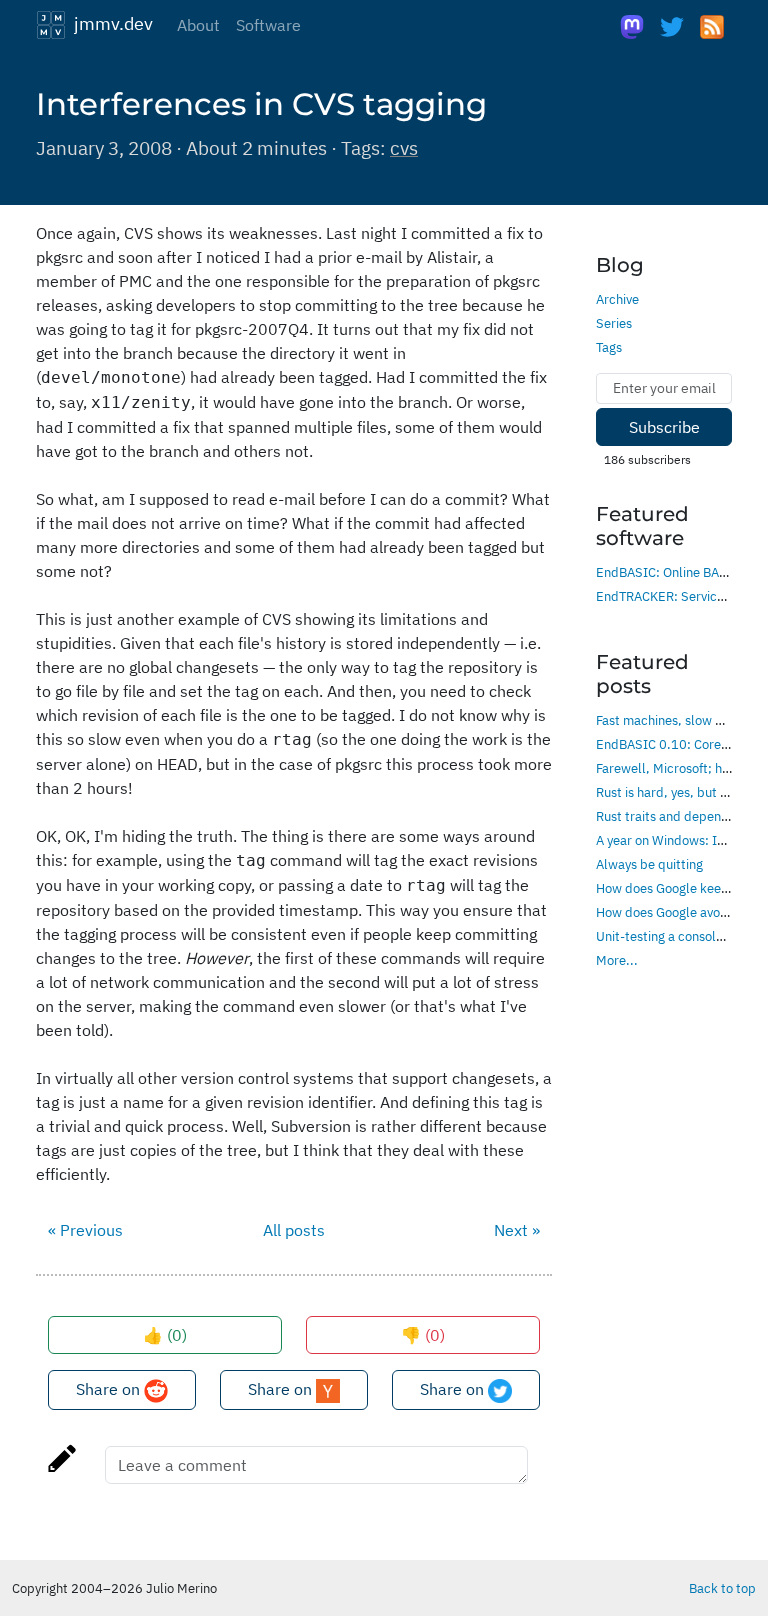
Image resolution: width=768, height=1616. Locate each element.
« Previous (85, 1230)
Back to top (722, 1588)
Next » (517, 1230)
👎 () (423, 1335)
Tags (609, 347)
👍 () (165, 1335)
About (198, 25)
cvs (404, 147)
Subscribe (664, 427)
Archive (617, 299)
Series (614, 323)
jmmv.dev (109, 23)
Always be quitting (649, 864)
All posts (294, 1230)
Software (268, 25)
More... (617, 960)
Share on (110, 1389)
